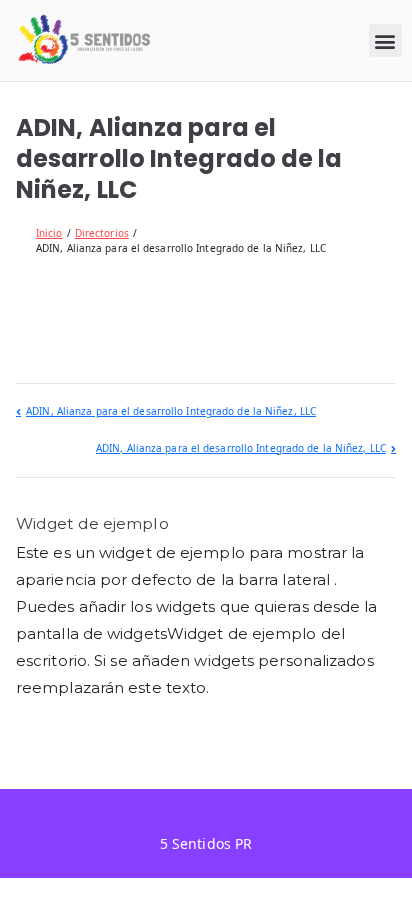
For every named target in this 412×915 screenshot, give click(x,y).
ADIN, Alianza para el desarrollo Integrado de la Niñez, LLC (171, 411)
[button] (385, 40)
